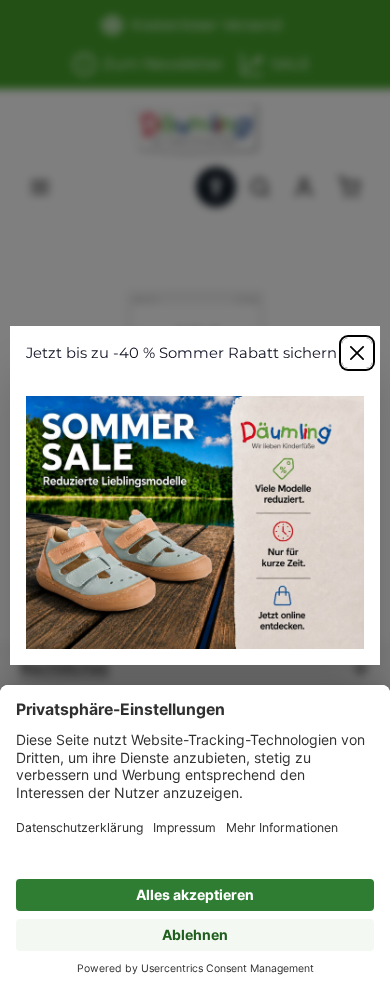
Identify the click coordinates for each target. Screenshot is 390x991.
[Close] (357, 353)
